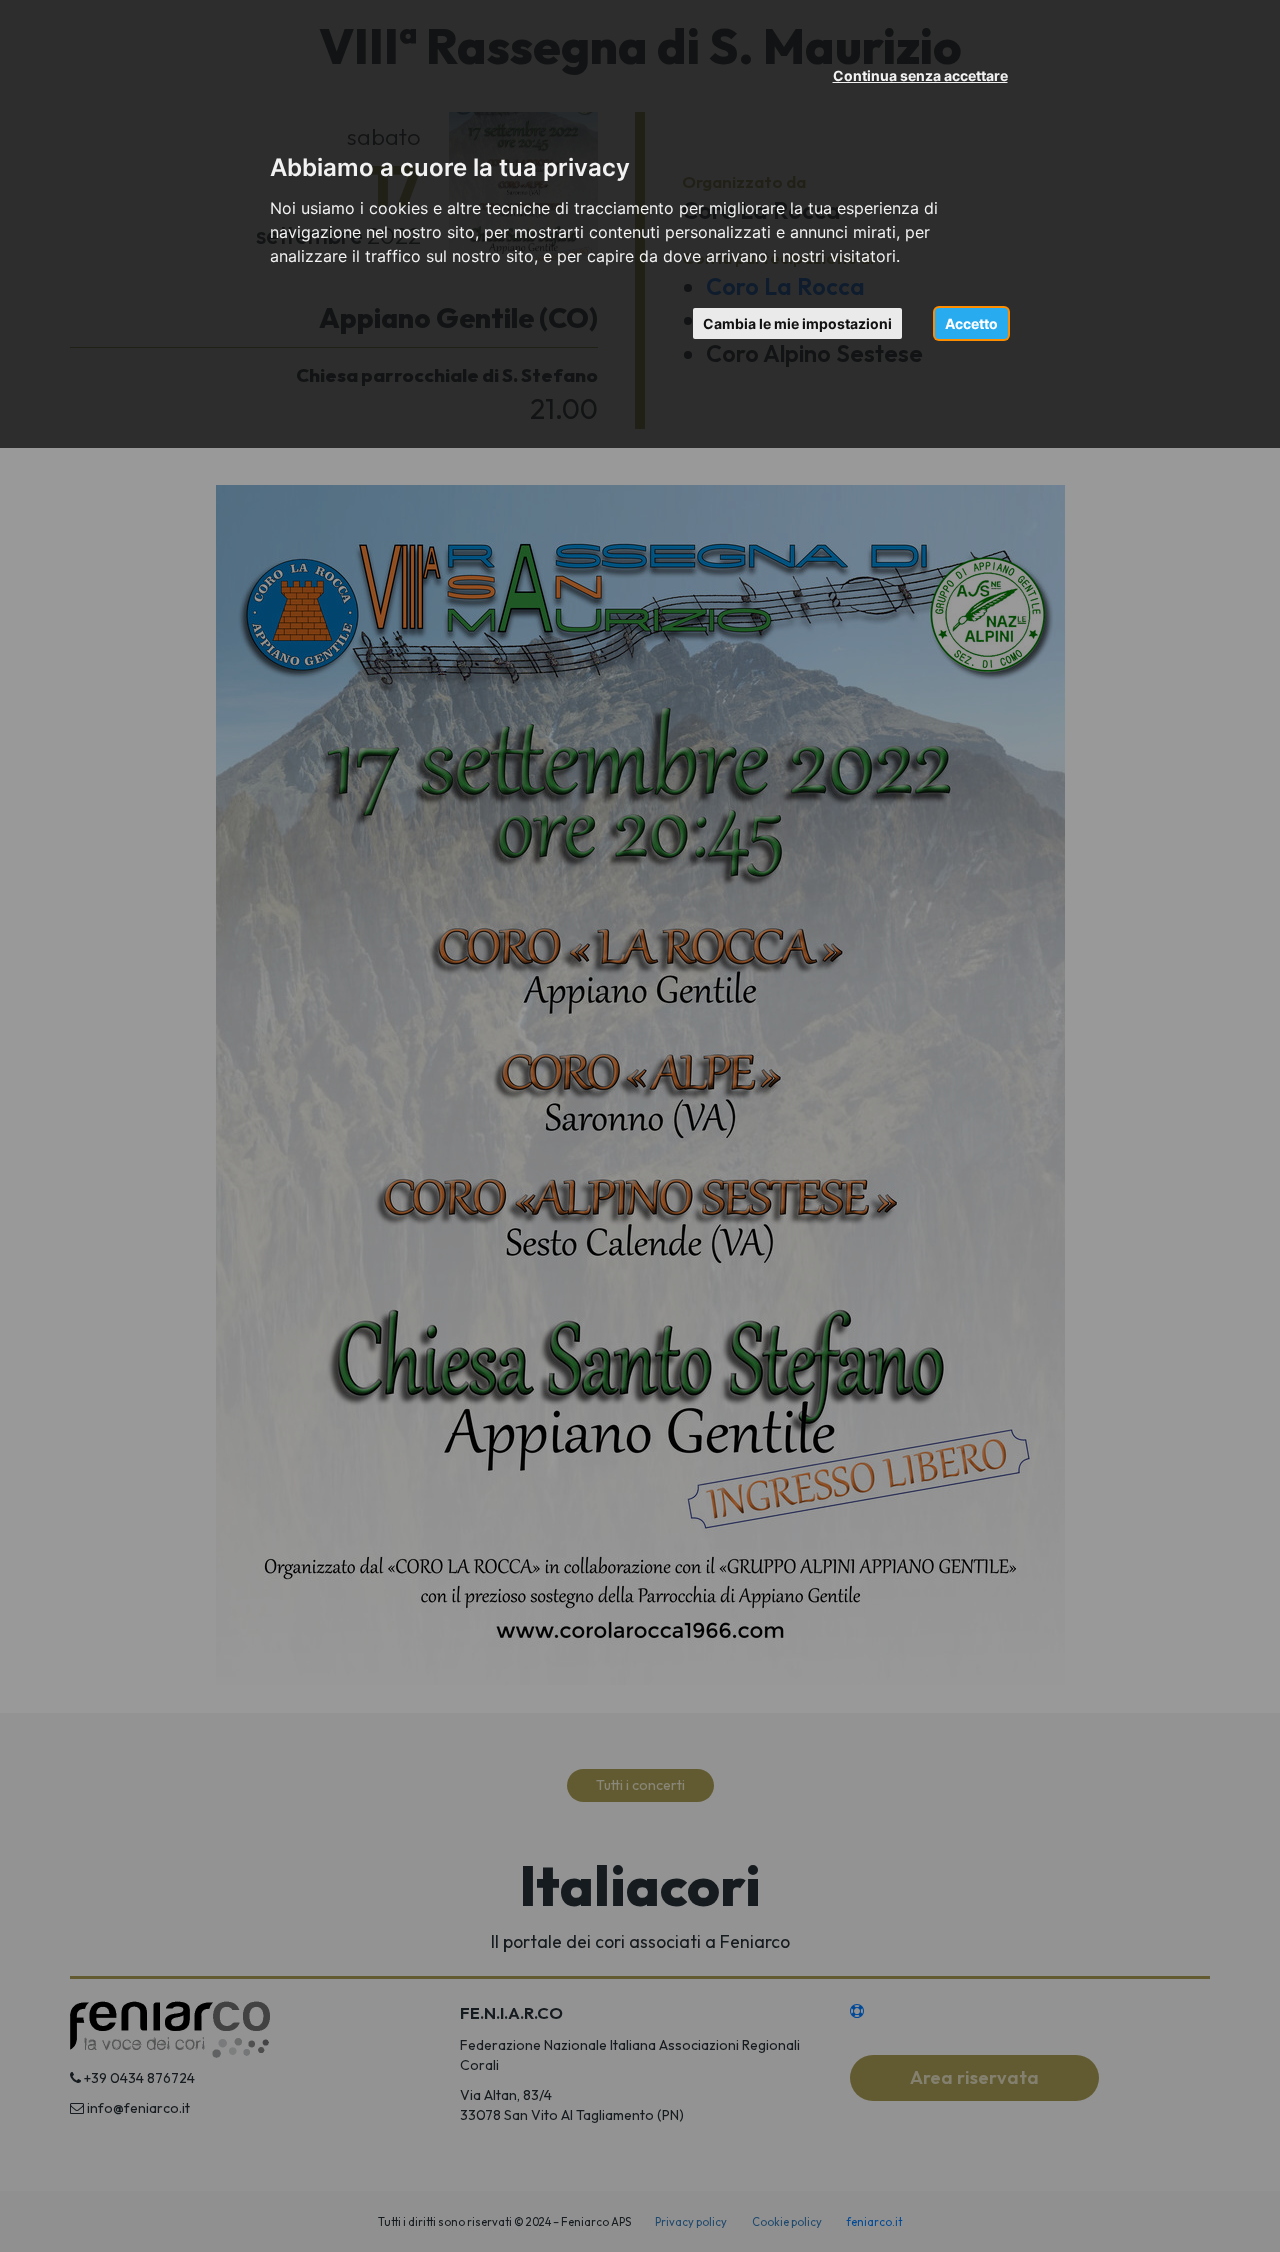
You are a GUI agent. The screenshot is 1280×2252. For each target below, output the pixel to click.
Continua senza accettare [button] (920, 75)
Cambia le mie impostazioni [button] (797, 323)
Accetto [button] (971, 323)
